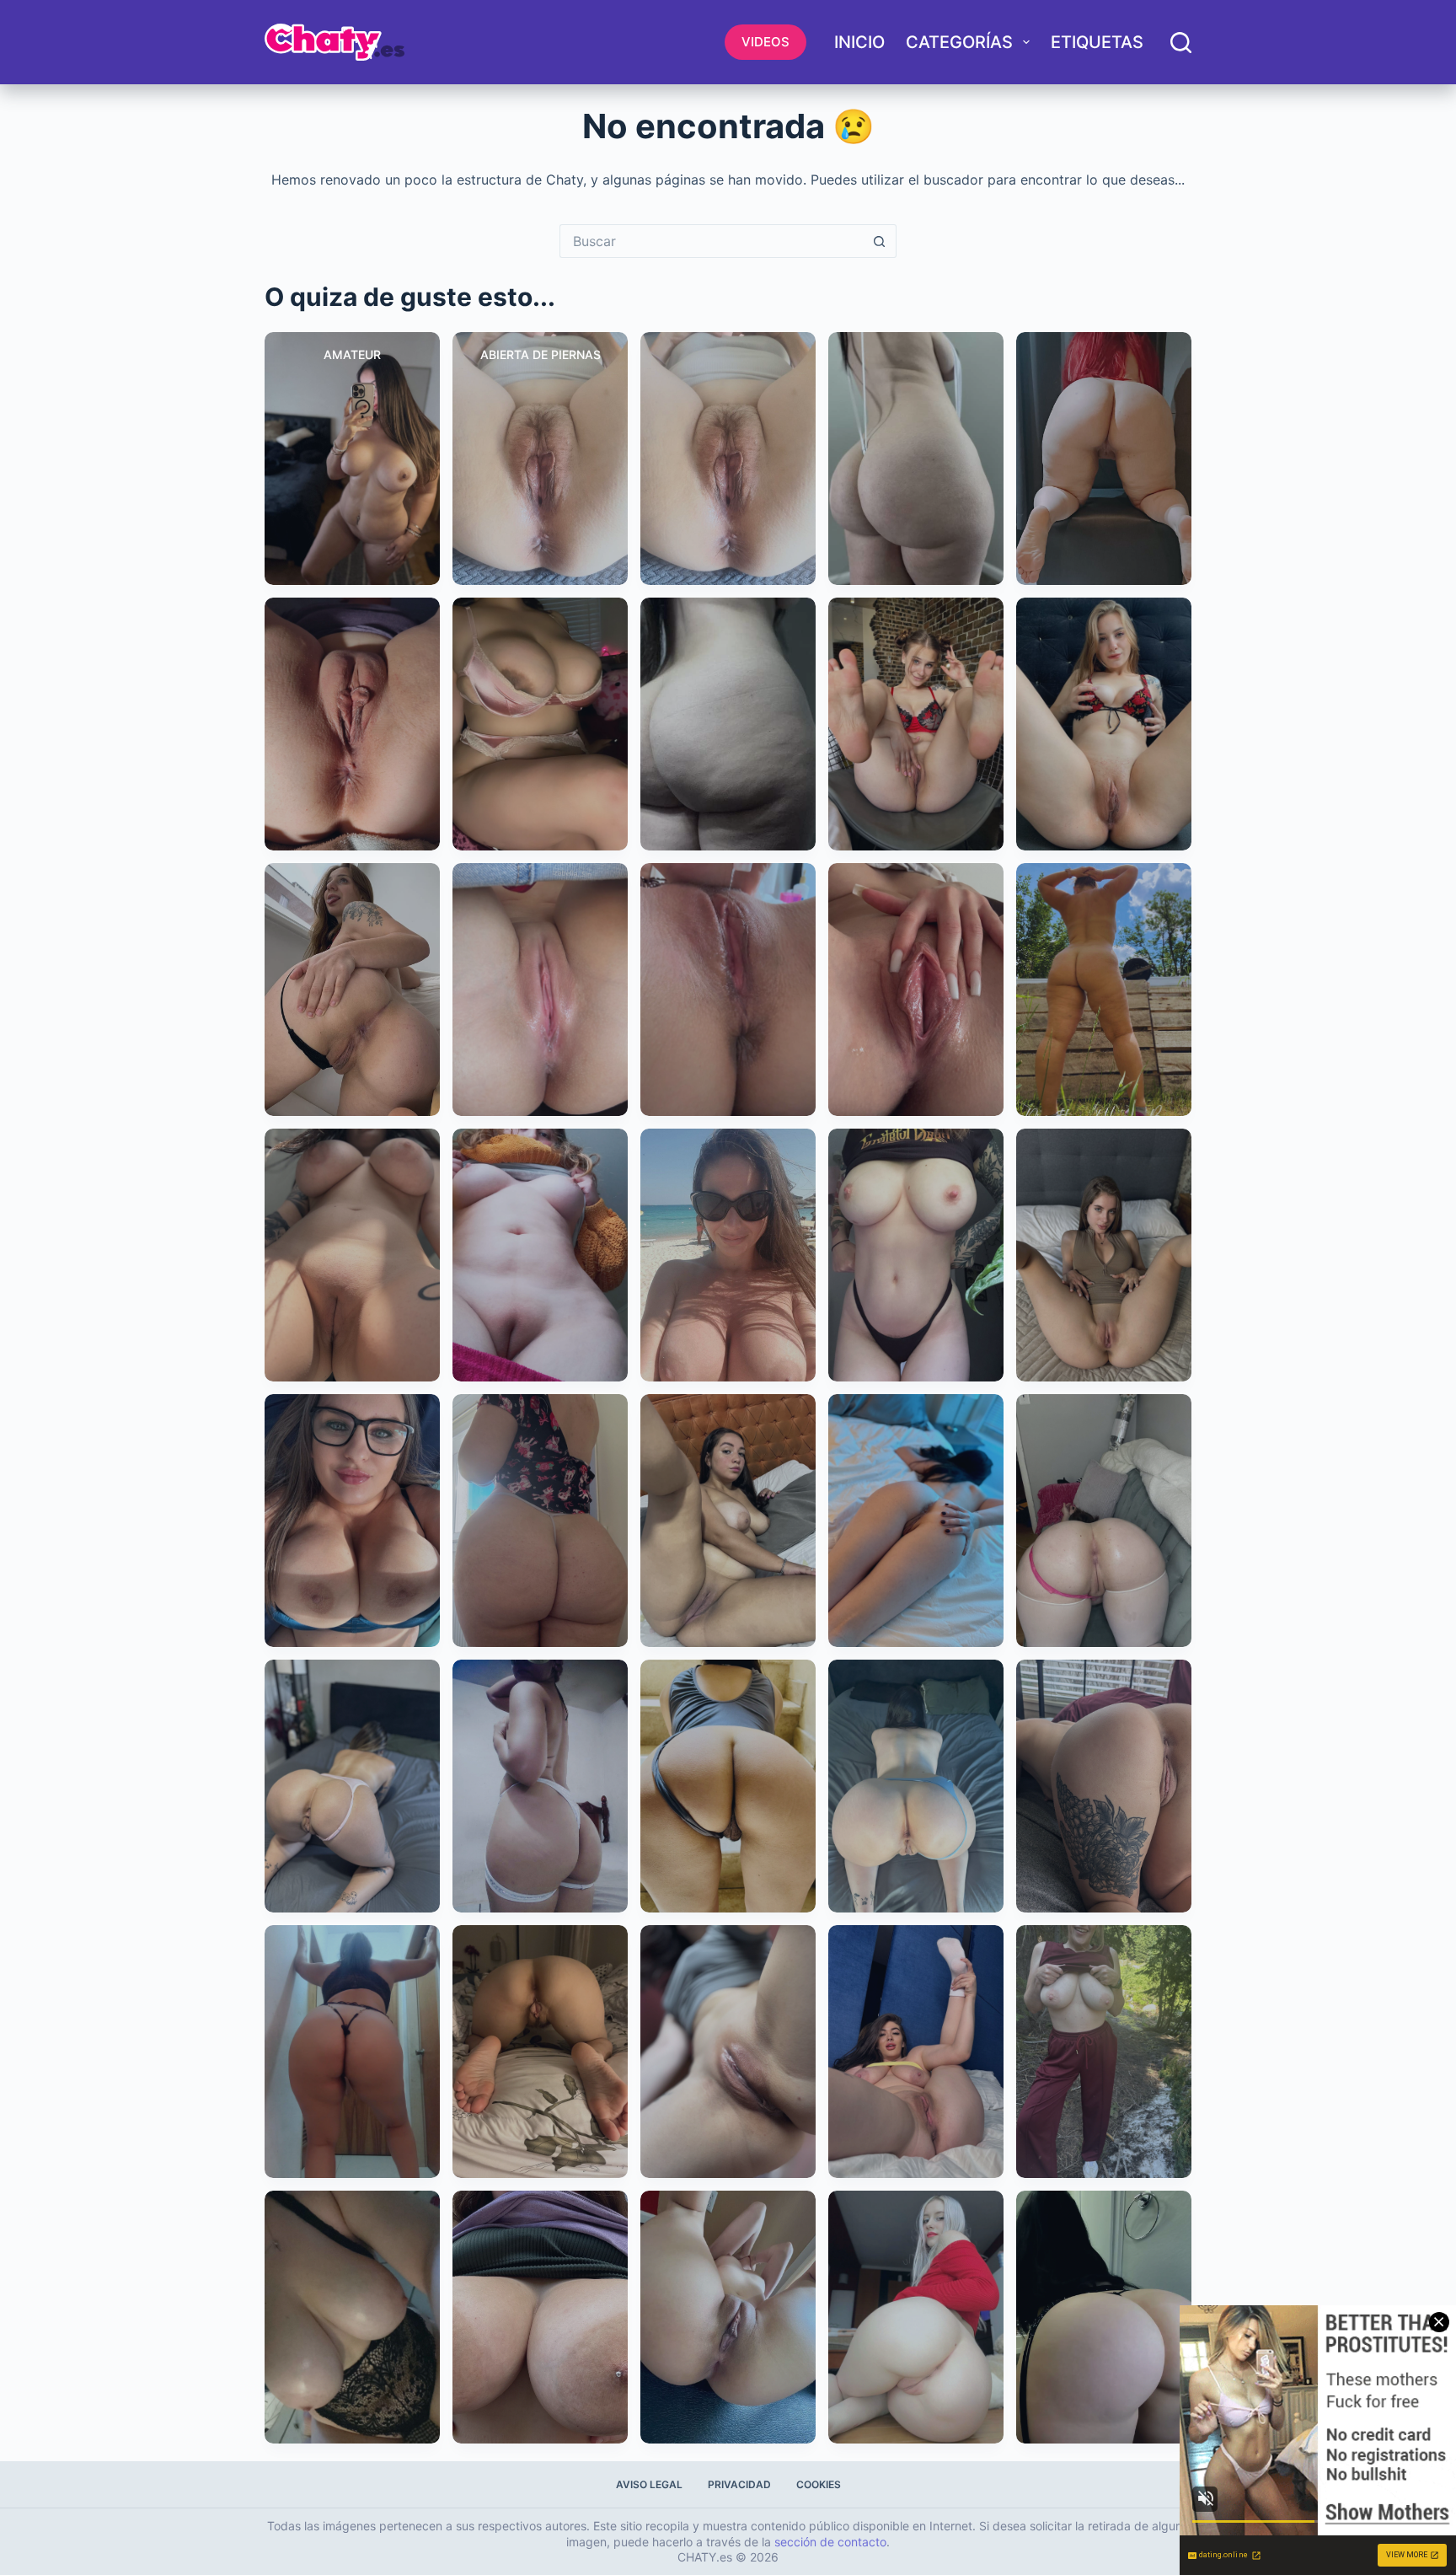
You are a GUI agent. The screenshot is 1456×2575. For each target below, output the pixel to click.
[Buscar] (1181, 43)
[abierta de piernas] (540, 459)
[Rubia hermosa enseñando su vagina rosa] (916, 2317)
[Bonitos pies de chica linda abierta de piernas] (916, 724)
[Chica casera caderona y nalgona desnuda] (916, 459)
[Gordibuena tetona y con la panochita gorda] (540, 1255)
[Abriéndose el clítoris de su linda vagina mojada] (916, 990)
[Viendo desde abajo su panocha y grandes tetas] (352, 1255)
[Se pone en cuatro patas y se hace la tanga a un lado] (352, 1786)
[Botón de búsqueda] (880, 241)
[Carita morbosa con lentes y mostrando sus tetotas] (352, 1521)
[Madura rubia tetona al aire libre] (1104, 2052)
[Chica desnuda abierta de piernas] (728, 2317)
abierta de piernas (541, 354)
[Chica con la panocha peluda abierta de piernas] (728, 459)
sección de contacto (830, 2542)
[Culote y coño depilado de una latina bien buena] (1104, 1786)
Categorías (959, 42)
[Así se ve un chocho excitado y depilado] (728, 2052)
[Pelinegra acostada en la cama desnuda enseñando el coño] (916, 1521)
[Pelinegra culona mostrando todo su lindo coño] (916, 1786)
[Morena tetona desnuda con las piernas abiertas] (728, 1521)
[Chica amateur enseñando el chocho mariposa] (540, 2052)
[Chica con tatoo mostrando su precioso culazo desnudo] (352, 990)
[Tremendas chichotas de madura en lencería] (352, 2317)
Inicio (859, 42)
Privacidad (739, 2484)
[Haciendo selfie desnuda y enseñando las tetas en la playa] (728, 1255)
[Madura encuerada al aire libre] (1104, 990)
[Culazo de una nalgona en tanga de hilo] (540, 1521)
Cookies (819, 2484)
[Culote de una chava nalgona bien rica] (728, 724)
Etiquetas (1097, 42)
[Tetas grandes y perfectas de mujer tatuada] (916, 1255)
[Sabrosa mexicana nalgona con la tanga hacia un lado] (728, 1786)
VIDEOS (765, 42)
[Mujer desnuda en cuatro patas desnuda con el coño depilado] (1104, 1521)
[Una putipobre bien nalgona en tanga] (540, 1786)
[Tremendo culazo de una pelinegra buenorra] (1104, 2317)
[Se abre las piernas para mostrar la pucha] (916, 2052)
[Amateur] (352, 459)
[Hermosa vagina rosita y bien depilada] (540, 990)
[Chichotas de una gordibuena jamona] (540, 2317)
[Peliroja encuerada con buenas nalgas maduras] (1104, 459)
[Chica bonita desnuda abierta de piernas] (1104, 724)
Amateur (352, 354)
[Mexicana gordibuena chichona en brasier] (540, 724)
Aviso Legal (649, 2484)
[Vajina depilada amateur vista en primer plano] (352, 724)
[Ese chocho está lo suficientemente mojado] (728, 990)
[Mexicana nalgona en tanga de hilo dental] (352, 2052)
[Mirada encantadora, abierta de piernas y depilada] (1104, 1255)
